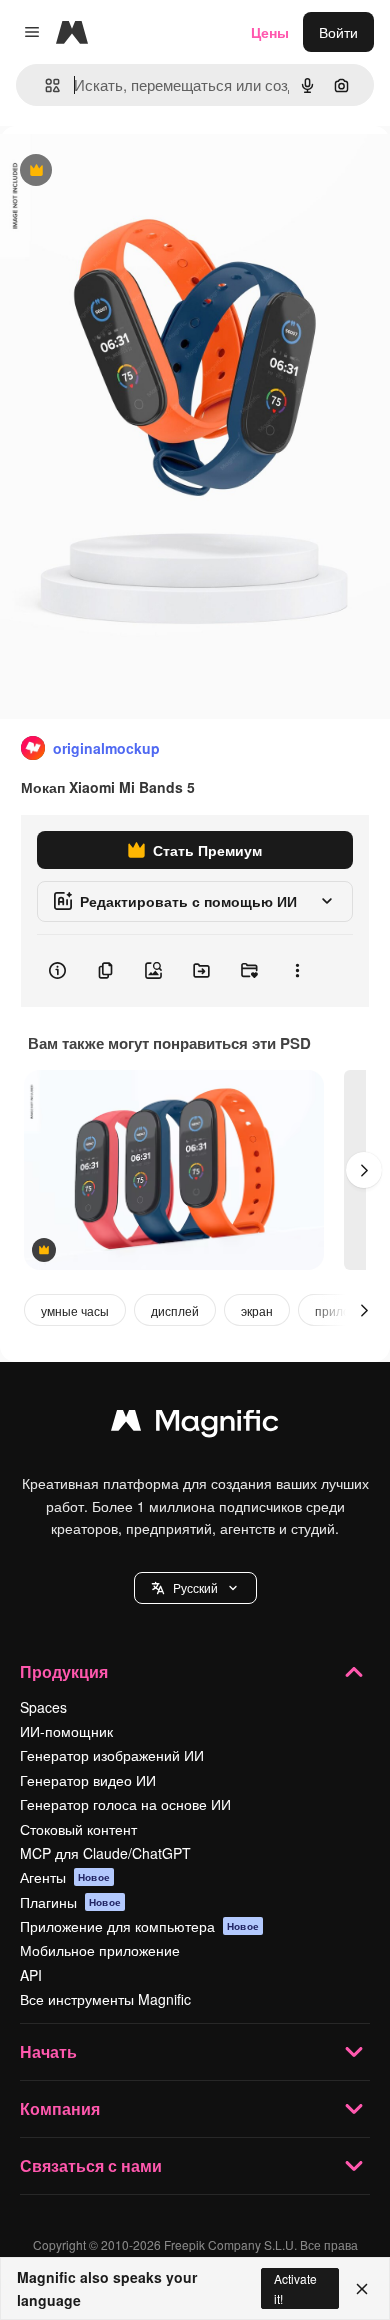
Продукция (64, 1671)
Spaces (43, 1707)
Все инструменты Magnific (105, 1999)
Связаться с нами (91, 2165)
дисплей (175, 1310)
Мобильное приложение (100, 1950)
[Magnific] (195, 1425)
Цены (270, 32)
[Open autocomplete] (44, 85)
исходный (134, 171)
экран (257, 1310)
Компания (60, 2108)
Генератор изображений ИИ (112, 1755)
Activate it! (295, 2288)
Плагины (70, 1902)
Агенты (65, 1877)
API (31, 1975)
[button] (195, 1588)
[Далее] (364, 1170)
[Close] (362, 2289)
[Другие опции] (297, 971)
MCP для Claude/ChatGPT (105, 1853)
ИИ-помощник (66, 1731)
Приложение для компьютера (139, 1926)
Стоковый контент (78, 1829)
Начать (48, 2051)
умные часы (75, 1310)
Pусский (195, 1587)
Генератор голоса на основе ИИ (125, 1804)
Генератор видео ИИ (88, 1780)
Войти (338, 32)
